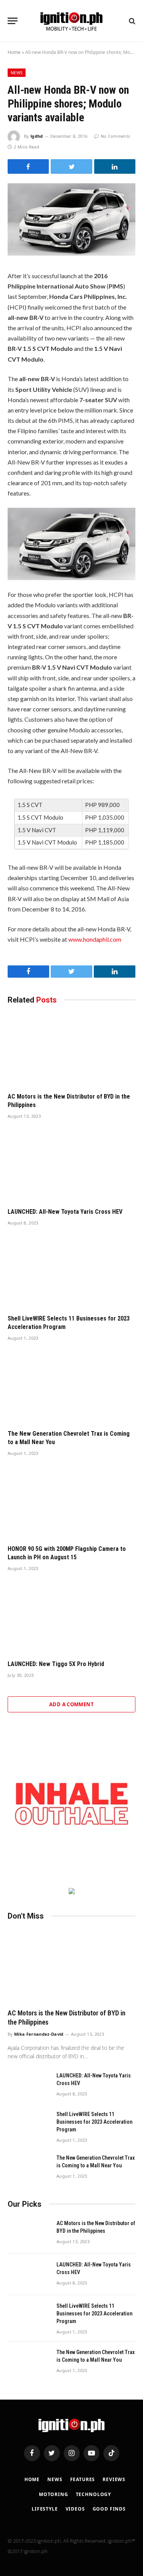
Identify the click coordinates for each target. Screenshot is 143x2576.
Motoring (54, 2494)
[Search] (131, 21)
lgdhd (37, 136)
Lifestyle (45, 2509)
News (17, 73)
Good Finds (109, 2509)
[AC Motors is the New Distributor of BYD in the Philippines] (71, 1050)
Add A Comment (71, 1704)
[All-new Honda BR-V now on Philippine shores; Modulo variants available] (71, 253)
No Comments (115, 136)
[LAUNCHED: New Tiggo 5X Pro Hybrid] (71, 1618)
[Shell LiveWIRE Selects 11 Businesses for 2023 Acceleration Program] (71, 1272)
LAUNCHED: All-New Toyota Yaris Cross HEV (65, 1212)
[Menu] (13, 21)
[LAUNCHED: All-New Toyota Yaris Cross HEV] (71, 1166)
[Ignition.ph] (71, 21)
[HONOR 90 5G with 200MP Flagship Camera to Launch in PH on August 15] (71, 1503)
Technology (93, 2494)
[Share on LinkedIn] (115, 166)
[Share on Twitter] (71, 166)
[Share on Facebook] (28, 166)
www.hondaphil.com (95, 939)
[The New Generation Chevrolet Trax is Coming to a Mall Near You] (71, 1387)
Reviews (114, 2479)
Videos (75, 2509)
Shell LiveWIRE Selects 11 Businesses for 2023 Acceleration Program (94, 2122)
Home (14, 52)
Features (83, 2479)
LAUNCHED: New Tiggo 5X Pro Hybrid (56, 1664)
